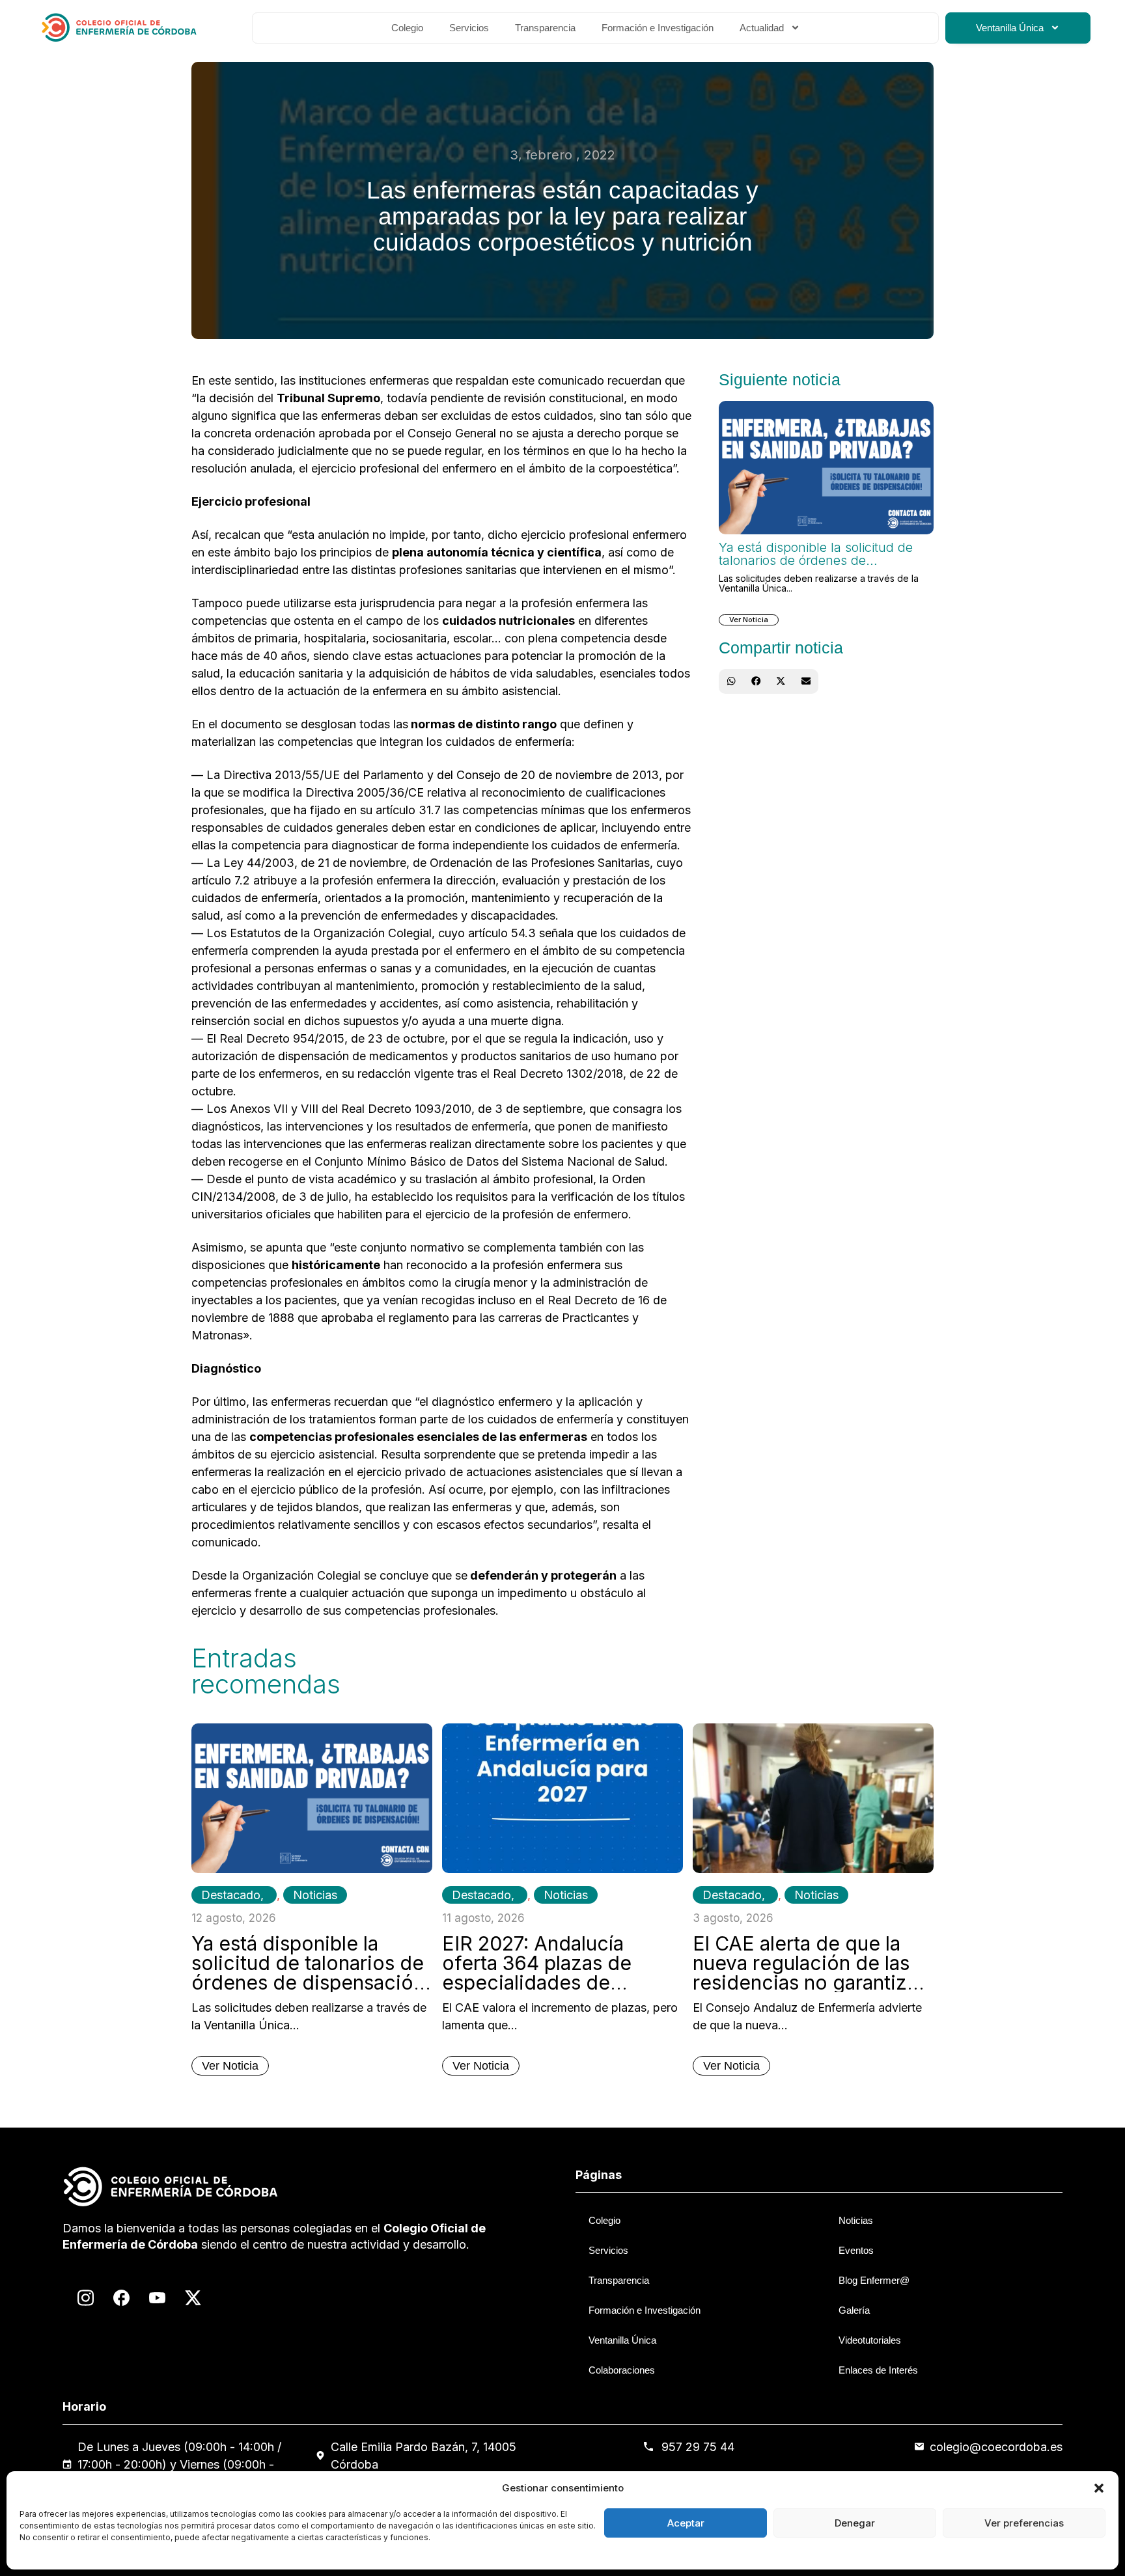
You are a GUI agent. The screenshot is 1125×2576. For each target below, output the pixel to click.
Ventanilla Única (1010, 28)
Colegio (407, 28)
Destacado (231, 1895)
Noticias (315, 1895)
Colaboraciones (622, 2370)
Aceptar (686, 2523)
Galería (854, 2310)
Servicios (469, 28)
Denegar (855, 2523)
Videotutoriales (870, 2340)
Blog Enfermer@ (874, 2280)
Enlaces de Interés (878, 2370)
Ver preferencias (1024, 2523)
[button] (1099, 2488)
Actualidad (762, 28)
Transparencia (545, 28)
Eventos (856, 2250)
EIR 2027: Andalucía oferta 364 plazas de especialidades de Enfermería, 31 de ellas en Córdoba (559, 1982)
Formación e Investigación (658, 28)
